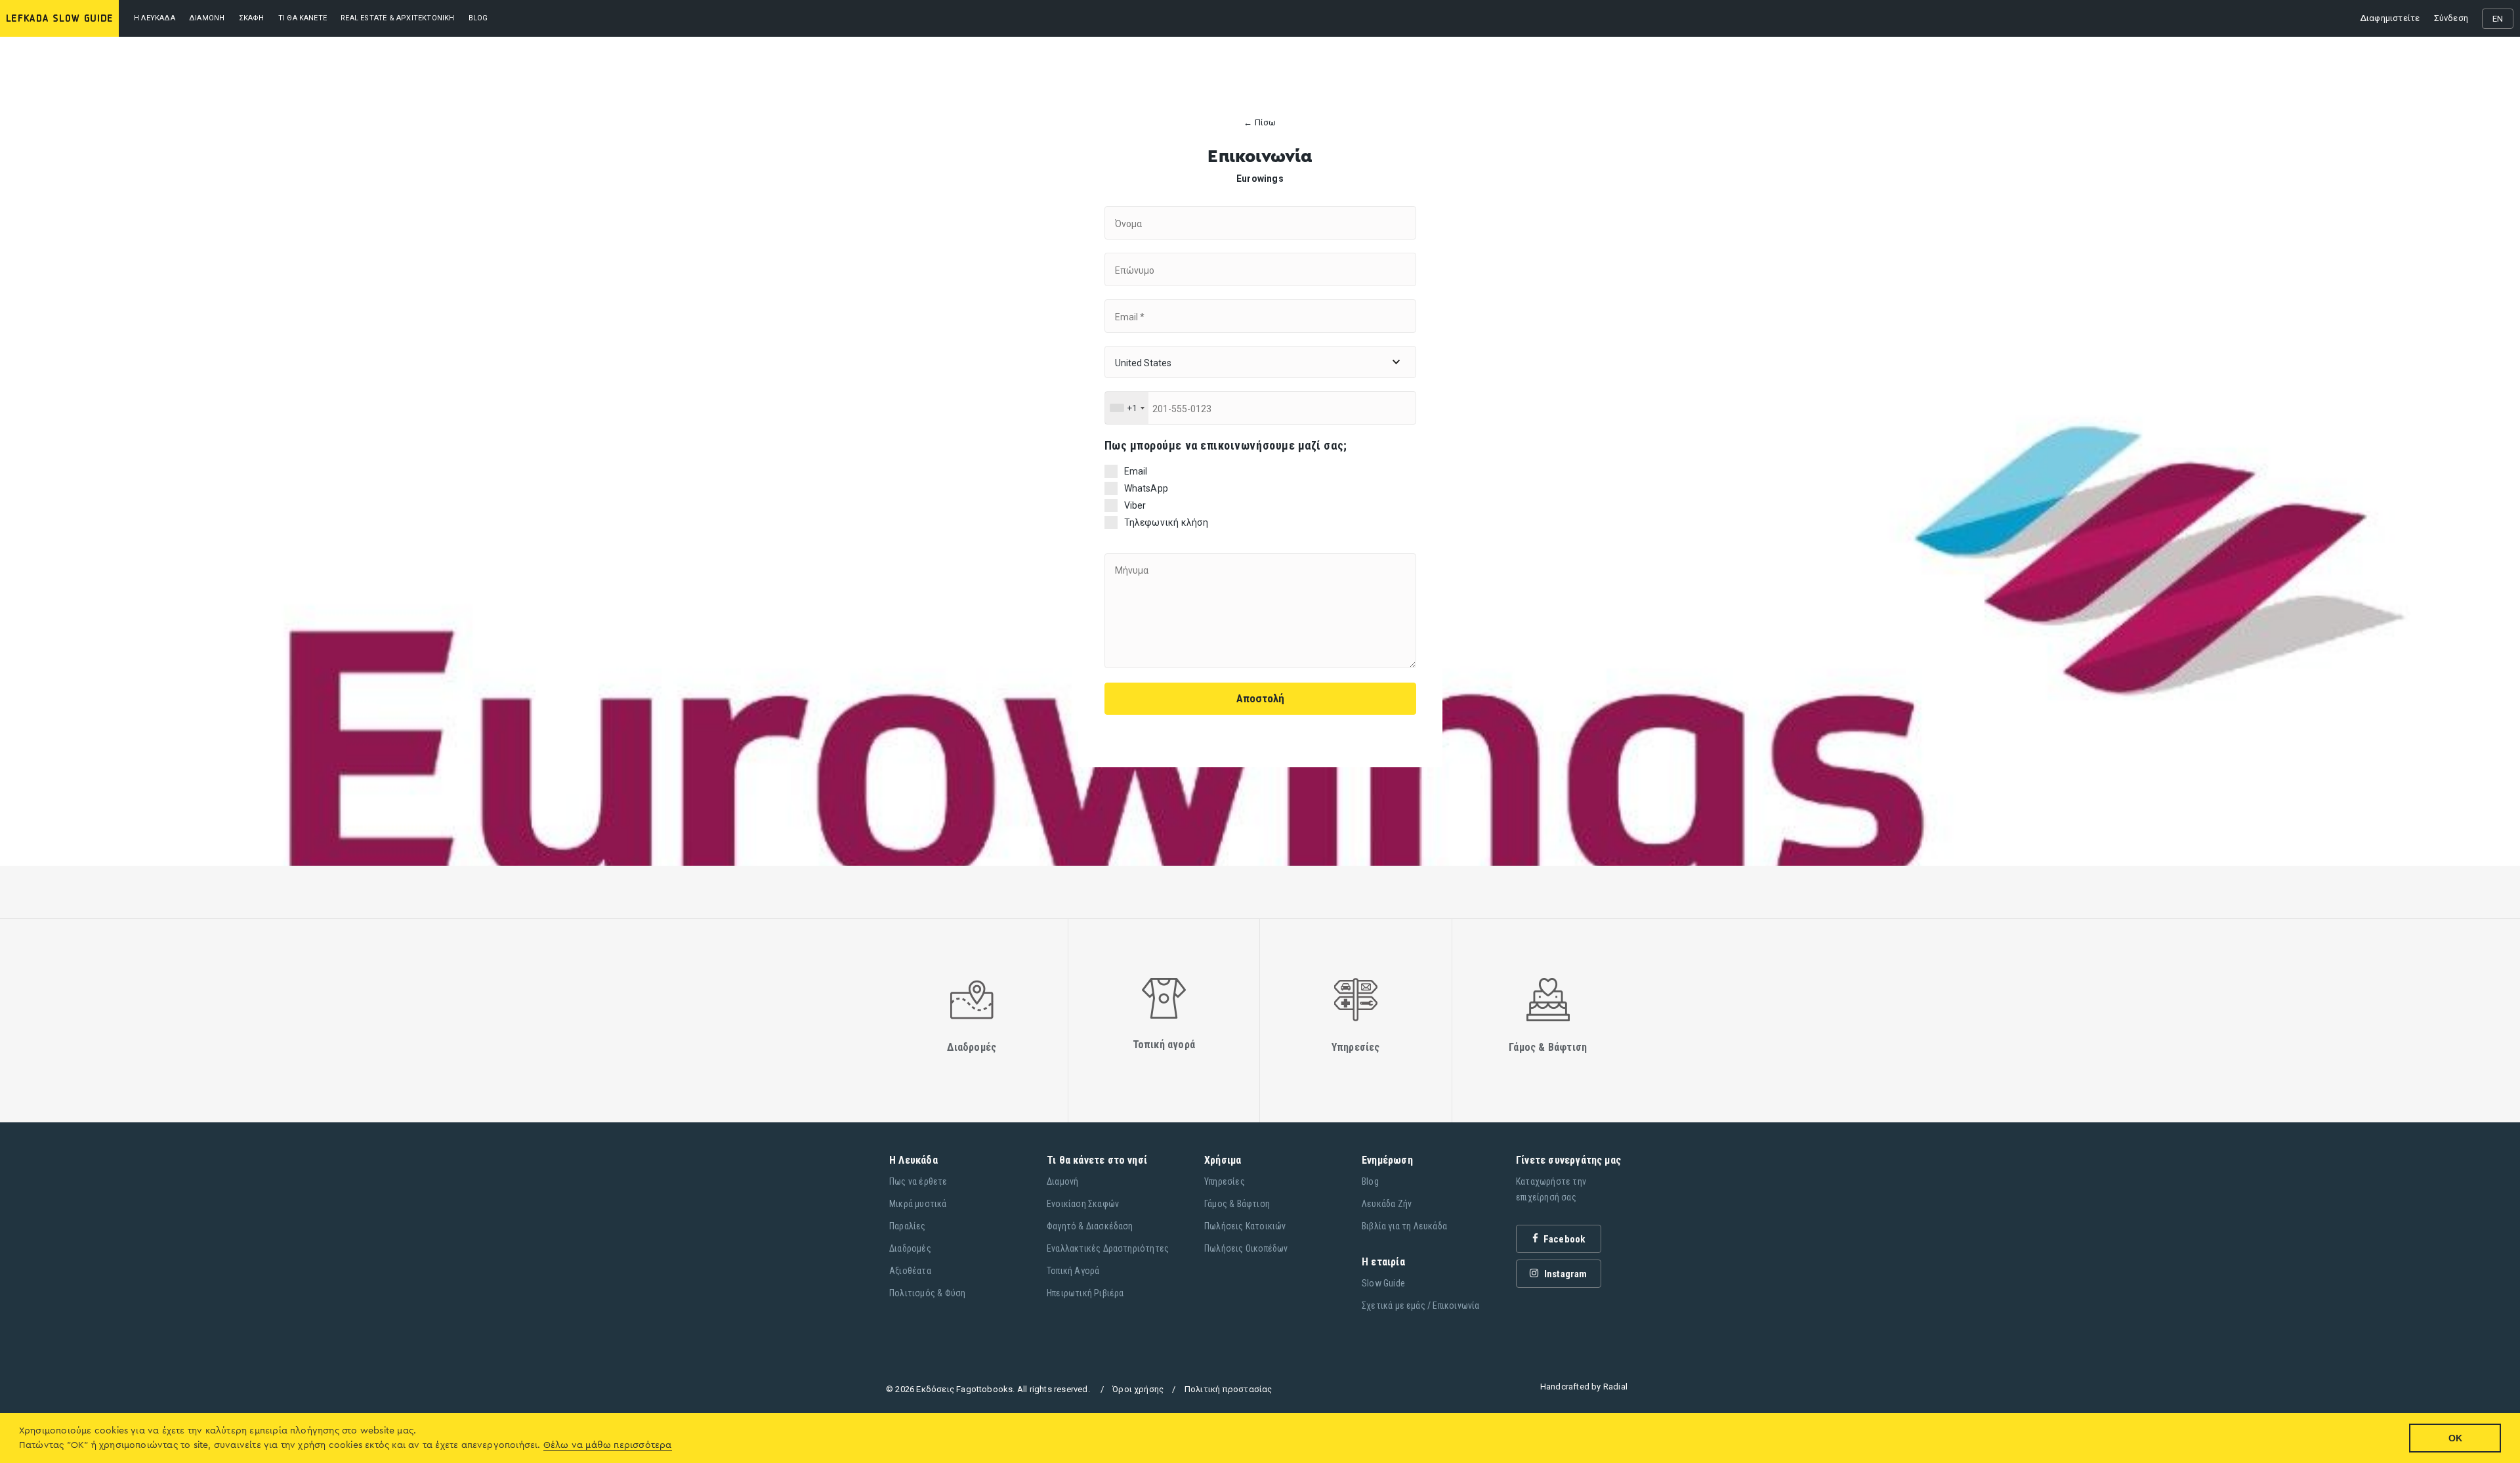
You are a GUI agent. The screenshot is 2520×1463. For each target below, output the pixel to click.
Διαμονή (207, 18)
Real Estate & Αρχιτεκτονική (397, 18)
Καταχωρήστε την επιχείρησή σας (1551, 1189)
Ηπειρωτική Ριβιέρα (1085, 1293)
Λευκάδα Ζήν (1387, 1204)
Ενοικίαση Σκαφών (1083, 1204)
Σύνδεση (2451, 18)
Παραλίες (908, 1226)
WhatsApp (1146, 488)
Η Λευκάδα (155, 18)
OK (2455, 1438)
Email (1136, 471)
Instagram (1565, 1274)
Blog (1370, 1181)
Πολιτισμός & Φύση (927, 1293)
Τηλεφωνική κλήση (1166, 522)
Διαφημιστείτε (2390, 18)
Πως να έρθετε (918, 1181)
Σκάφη (252, 18)
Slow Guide (1383, 1283)
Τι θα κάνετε (303, 18)
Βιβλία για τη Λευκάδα (1404, 1226)
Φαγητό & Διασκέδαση (1090, 1226)
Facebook (1564, 1239)
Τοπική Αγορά (1073, 1271)
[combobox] (1127, 408)
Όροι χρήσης (1138, 1389)
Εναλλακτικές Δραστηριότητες (1108, 1248)
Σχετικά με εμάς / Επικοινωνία (1421, 1305)
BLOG (478, 18)
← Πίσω (1260, 123)
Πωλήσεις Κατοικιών (1245, 1226)
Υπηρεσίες (1225, 1181)
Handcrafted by (1584, 1387)
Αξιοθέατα (910, 1271)
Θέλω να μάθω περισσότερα (608, 1445)
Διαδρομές (910, 1248)
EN (2498, 19)
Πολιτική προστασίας (1228, 1389)
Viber (1135, 505)
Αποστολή (1260, 698)
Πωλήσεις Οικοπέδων (1246, 1248)
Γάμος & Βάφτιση (1237, 1204)
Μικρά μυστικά (918, 1204)
